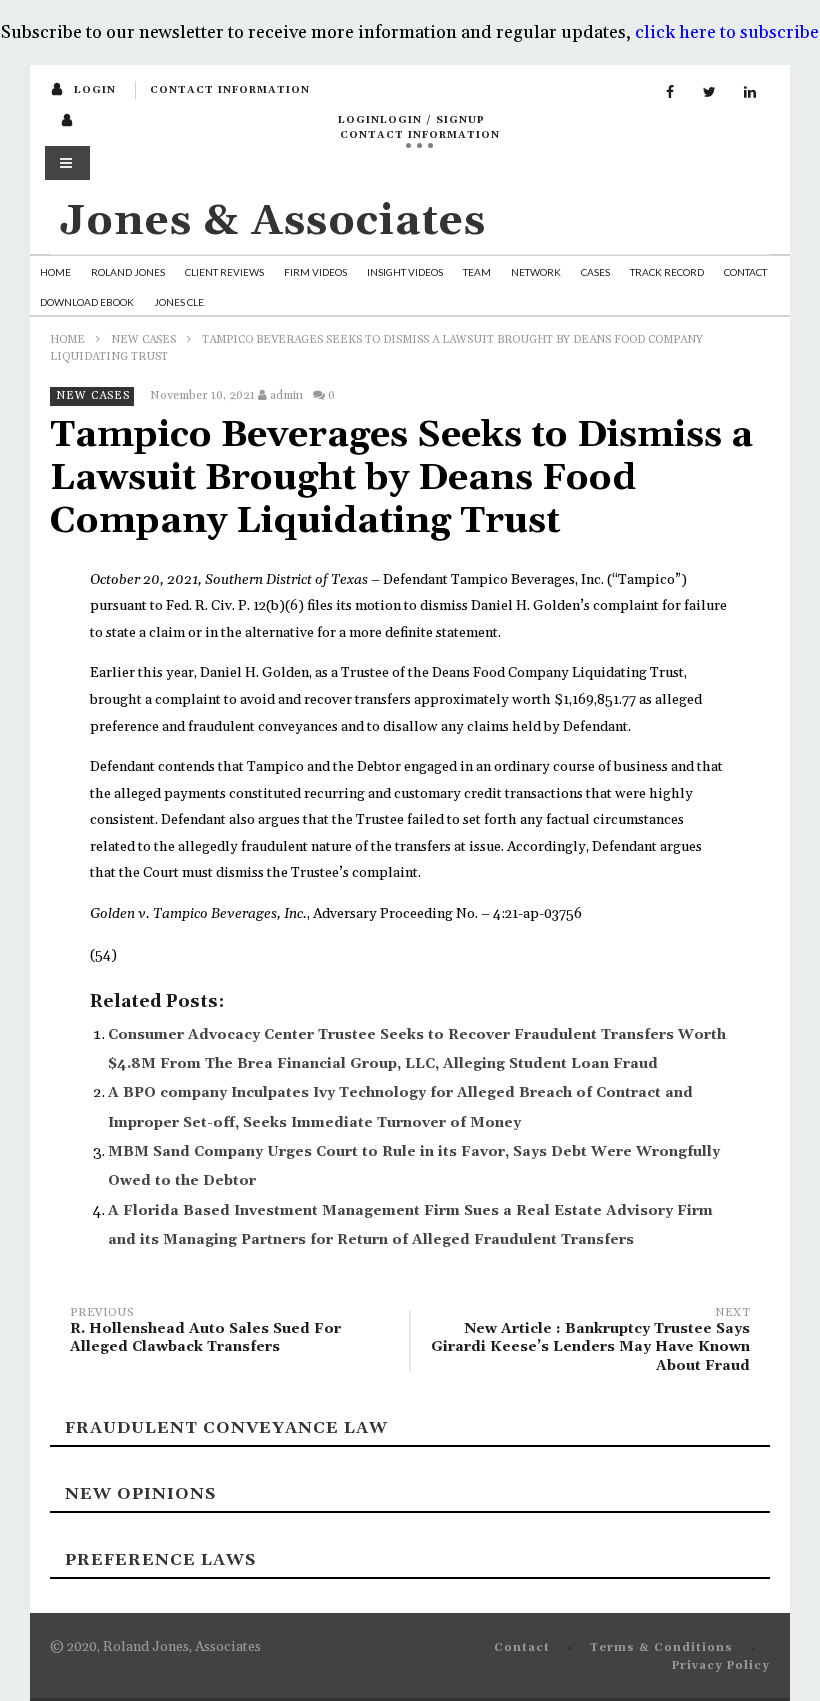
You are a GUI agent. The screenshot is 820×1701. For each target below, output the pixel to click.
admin (286, 395)
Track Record (667, 272)
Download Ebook (87, 302)
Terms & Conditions (661, 1648)
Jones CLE (179, 302)
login (95, 90)
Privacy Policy (721, 1666)
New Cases (143, 340)
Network (536, 272)
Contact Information (230, 90)
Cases (595, 272)
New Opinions (140, 1494)
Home (55, 272)
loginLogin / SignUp (411, 120)
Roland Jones (128, 272)
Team (477, 272)
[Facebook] (670, 93)
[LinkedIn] (750, 93)
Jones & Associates (273, 221)
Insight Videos (405, 272)
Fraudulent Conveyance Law (226, 1428)
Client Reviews (224, 272)
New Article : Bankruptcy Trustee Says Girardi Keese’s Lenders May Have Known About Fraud (590, 1342)
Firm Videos (315, 272)
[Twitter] (710, 93)
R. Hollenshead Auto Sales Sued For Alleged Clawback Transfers (205, 1333)
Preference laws (160, 1560)
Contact (745, 272)
